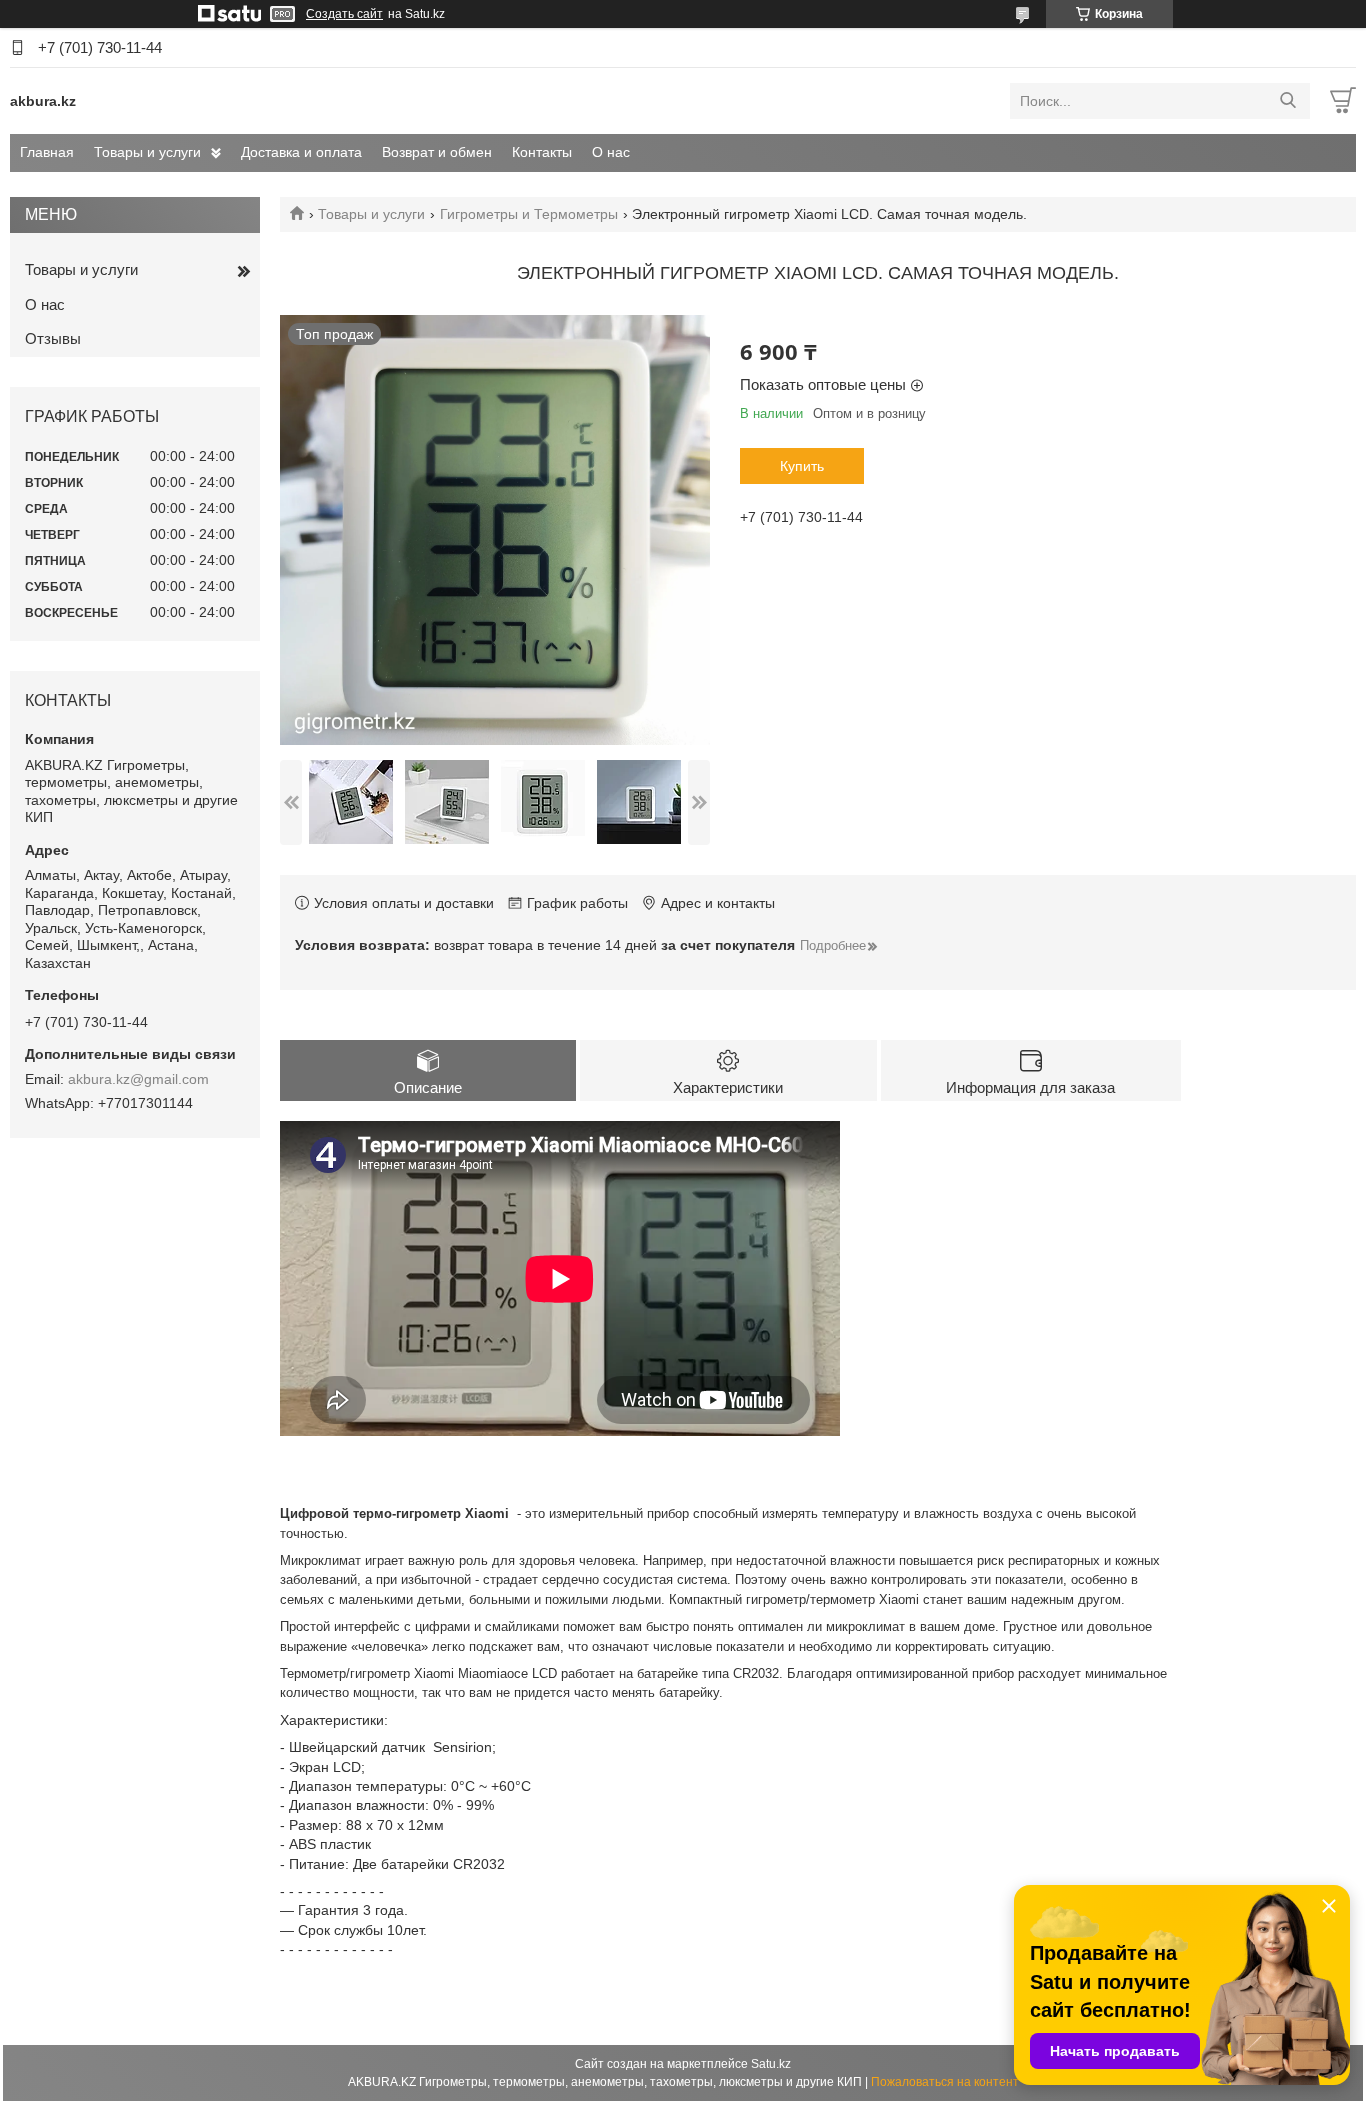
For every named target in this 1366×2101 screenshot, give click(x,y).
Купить (802, 466)
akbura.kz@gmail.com (138, 1079)
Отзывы (53, 338)
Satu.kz (771, 2064)
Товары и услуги (147, 152)
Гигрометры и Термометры (529, 214)
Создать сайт (344, 14)
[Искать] (1287, 101)
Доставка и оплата (301, 152)
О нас (611, 152)
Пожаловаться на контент (945, 2082)
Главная (47, 152)
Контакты (542, 152)
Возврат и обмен (437, 152)
